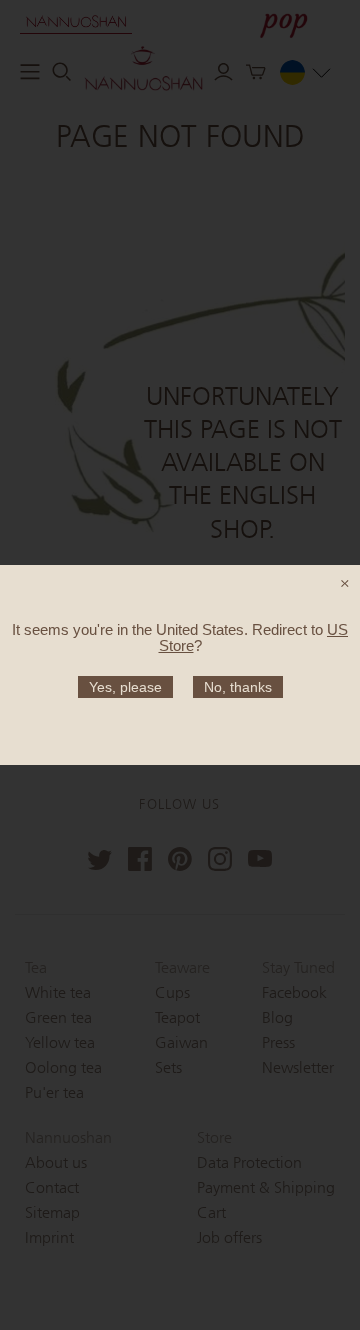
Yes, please (125, 687)
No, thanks (238, 687)
